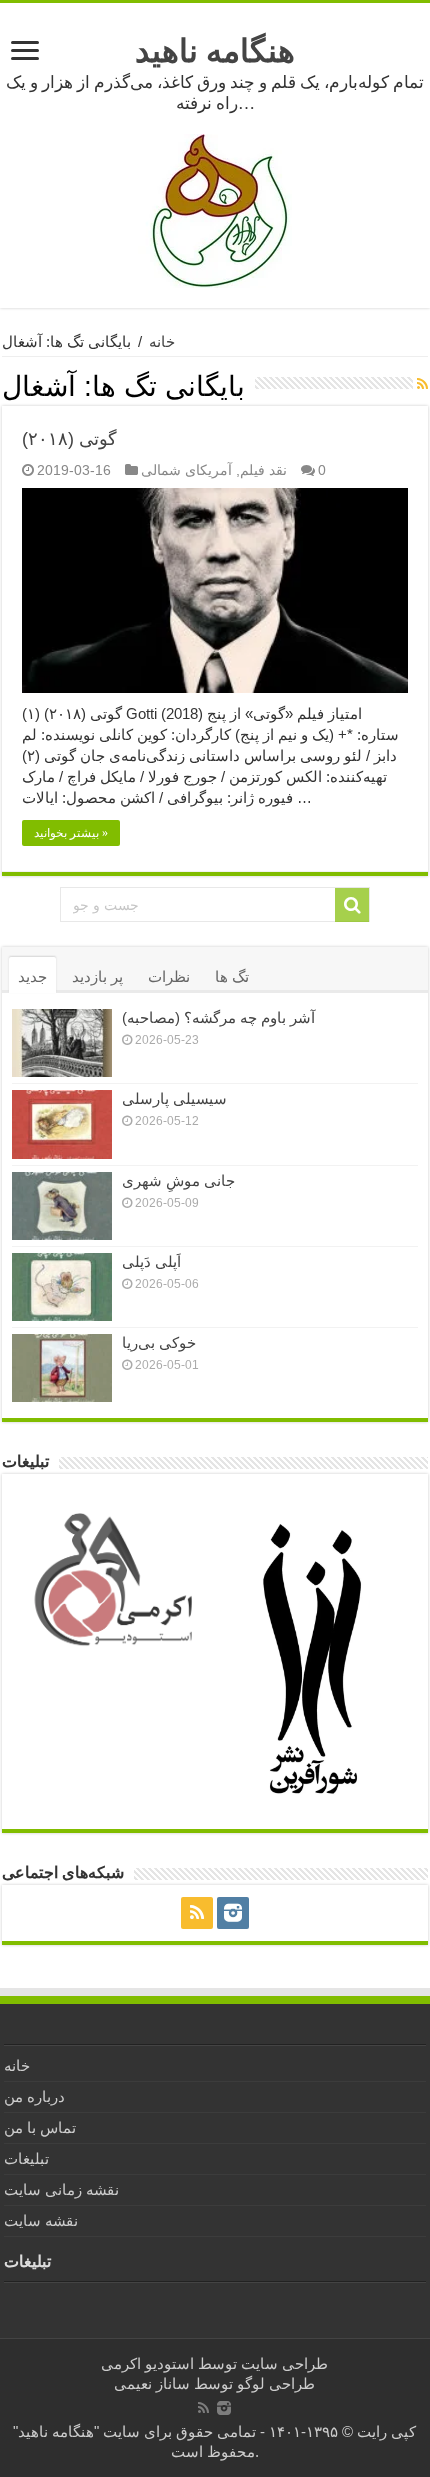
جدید (32, 976)
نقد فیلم (263, 470)
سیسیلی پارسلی (174, 1098)
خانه (162, 341)
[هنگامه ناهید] (215, 209)
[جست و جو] (352, 905)
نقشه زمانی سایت (61, 2189)
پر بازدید (97, 976)
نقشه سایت (41, 2220)
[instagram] (233, 1913)
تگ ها (232, 976)
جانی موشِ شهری (178, 1180)
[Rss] (197, 1913)
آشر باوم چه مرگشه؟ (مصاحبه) (218, 1017)
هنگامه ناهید (215, 51)
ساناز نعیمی (152, 2383)
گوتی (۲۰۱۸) (69, 439)
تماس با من (40, 2127)
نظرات (169, 976)
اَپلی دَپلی (151, 1261)
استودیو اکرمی (147, 2363)
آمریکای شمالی (186, 470)
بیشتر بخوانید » (71, 833)
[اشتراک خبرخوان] (422, 384)
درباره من (34, 2096)
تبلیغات (26, 2158)
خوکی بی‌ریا (159, 1342)
